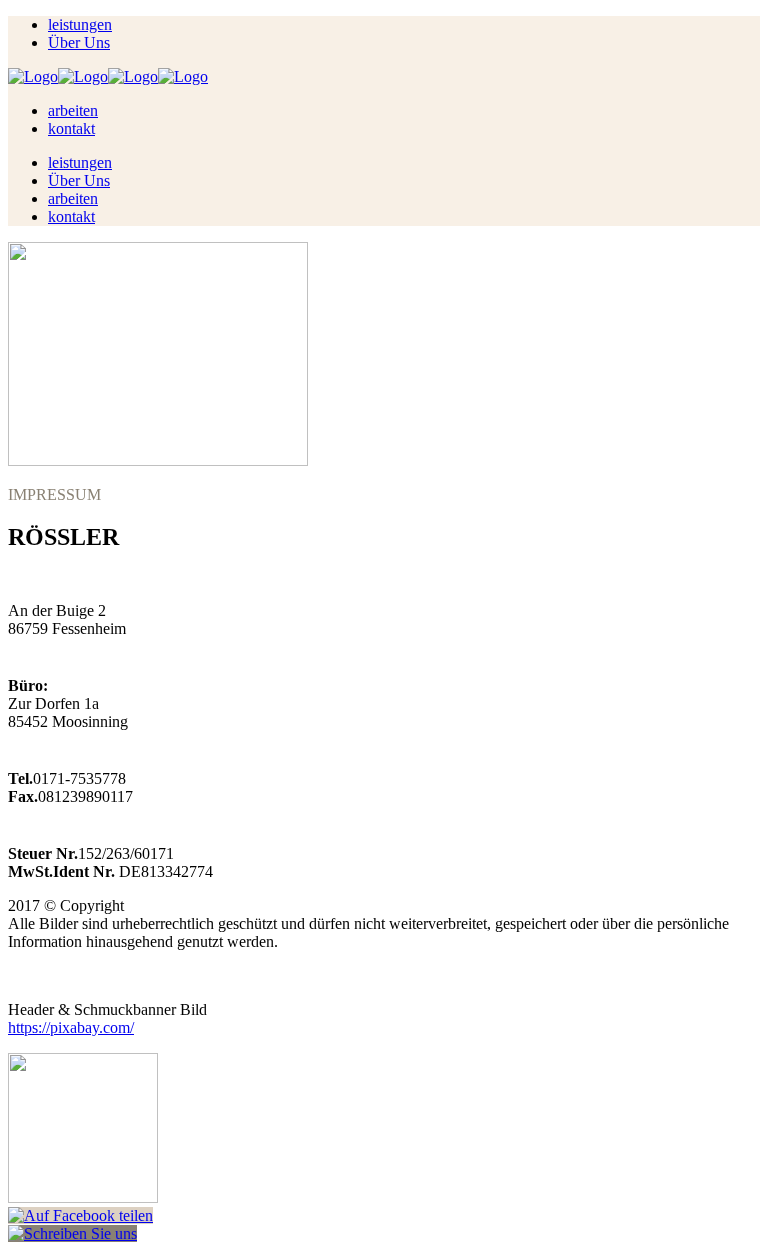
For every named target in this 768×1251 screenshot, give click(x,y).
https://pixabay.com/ (71, 1027)
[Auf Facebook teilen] (80, 1215)
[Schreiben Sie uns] (72, 1233)
